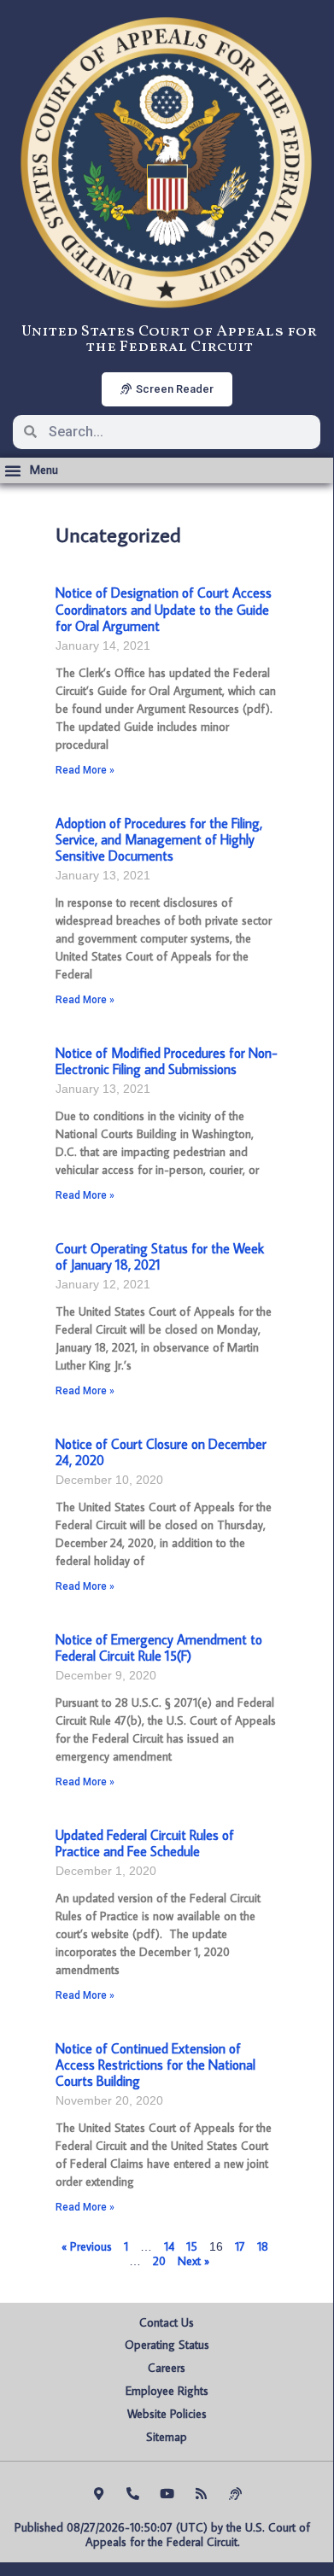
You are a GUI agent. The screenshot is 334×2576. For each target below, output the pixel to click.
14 (169, 2246)
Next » (193, 2261)
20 (159, 2261)
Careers (167, 2368)
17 (240, 2246)
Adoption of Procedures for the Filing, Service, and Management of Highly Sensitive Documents (159, 839)
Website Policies (167, 2414)
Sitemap (167, 2437)
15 (192, 2246)
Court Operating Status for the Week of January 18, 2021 (160, 1256)
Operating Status (167, 2345)
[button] (31, 470)
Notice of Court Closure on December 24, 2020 (161, 1452)
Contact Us (167, 2322)
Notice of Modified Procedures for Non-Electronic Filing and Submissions (167, 1061)
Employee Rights (167, 2391)
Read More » (85, 770)
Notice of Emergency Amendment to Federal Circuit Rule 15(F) (159, 1647)
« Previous (87, 2246)
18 (263, 2246)
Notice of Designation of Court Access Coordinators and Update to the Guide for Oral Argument (164, 609)
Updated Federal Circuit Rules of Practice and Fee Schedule (145, 1843)
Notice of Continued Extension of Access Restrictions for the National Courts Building (155, 2065)
